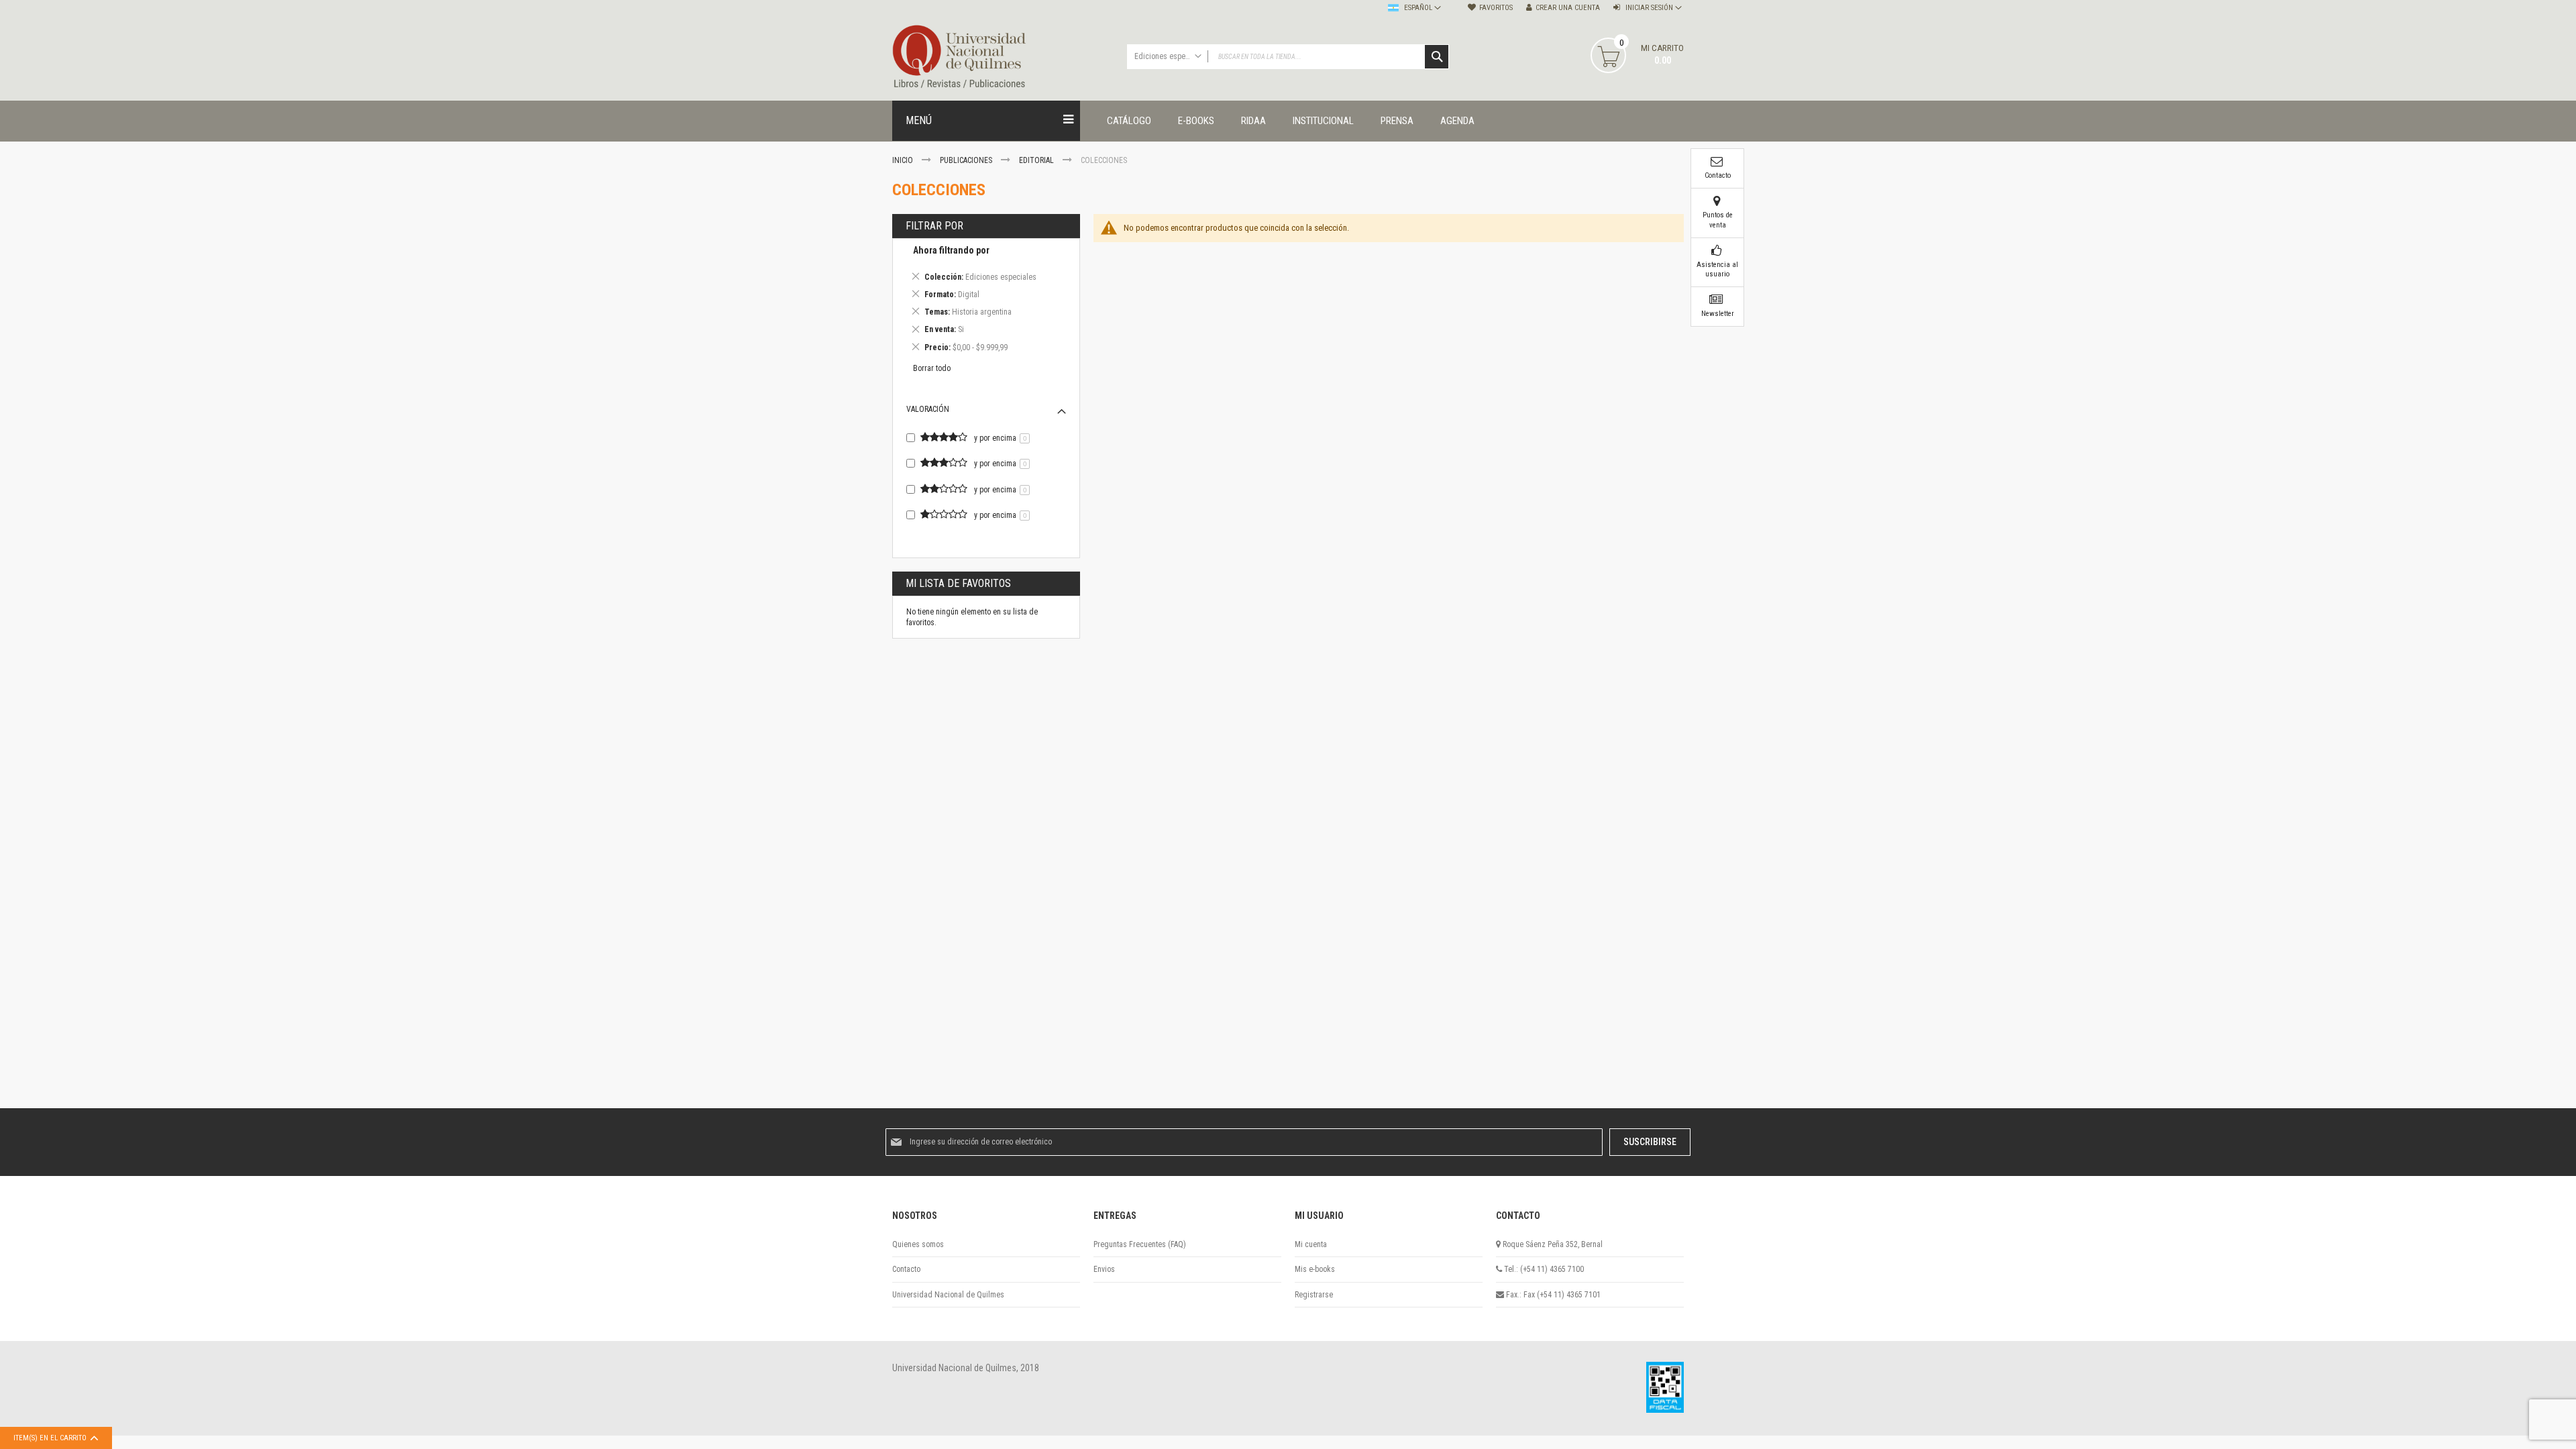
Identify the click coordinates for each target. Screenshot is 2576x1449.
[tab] (986, 301)
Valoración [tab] (928, 409)
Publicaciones (967, 160)
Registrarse (1314, 1295)
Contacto (906, 1269)
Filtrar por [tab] (934, 226)
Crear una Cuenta (1568, 8)
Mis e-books (1315, 1269)
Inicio (904, 160)
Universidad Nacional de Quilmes (948, 1295)
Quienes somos (918, 1244)
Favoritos (1496, 8)
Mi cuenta (1311, 1244)
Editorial (1037, 160)
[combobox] (1288, 57)
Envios (1104, 1269)
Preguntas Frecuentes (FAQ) (1140, 1244)
